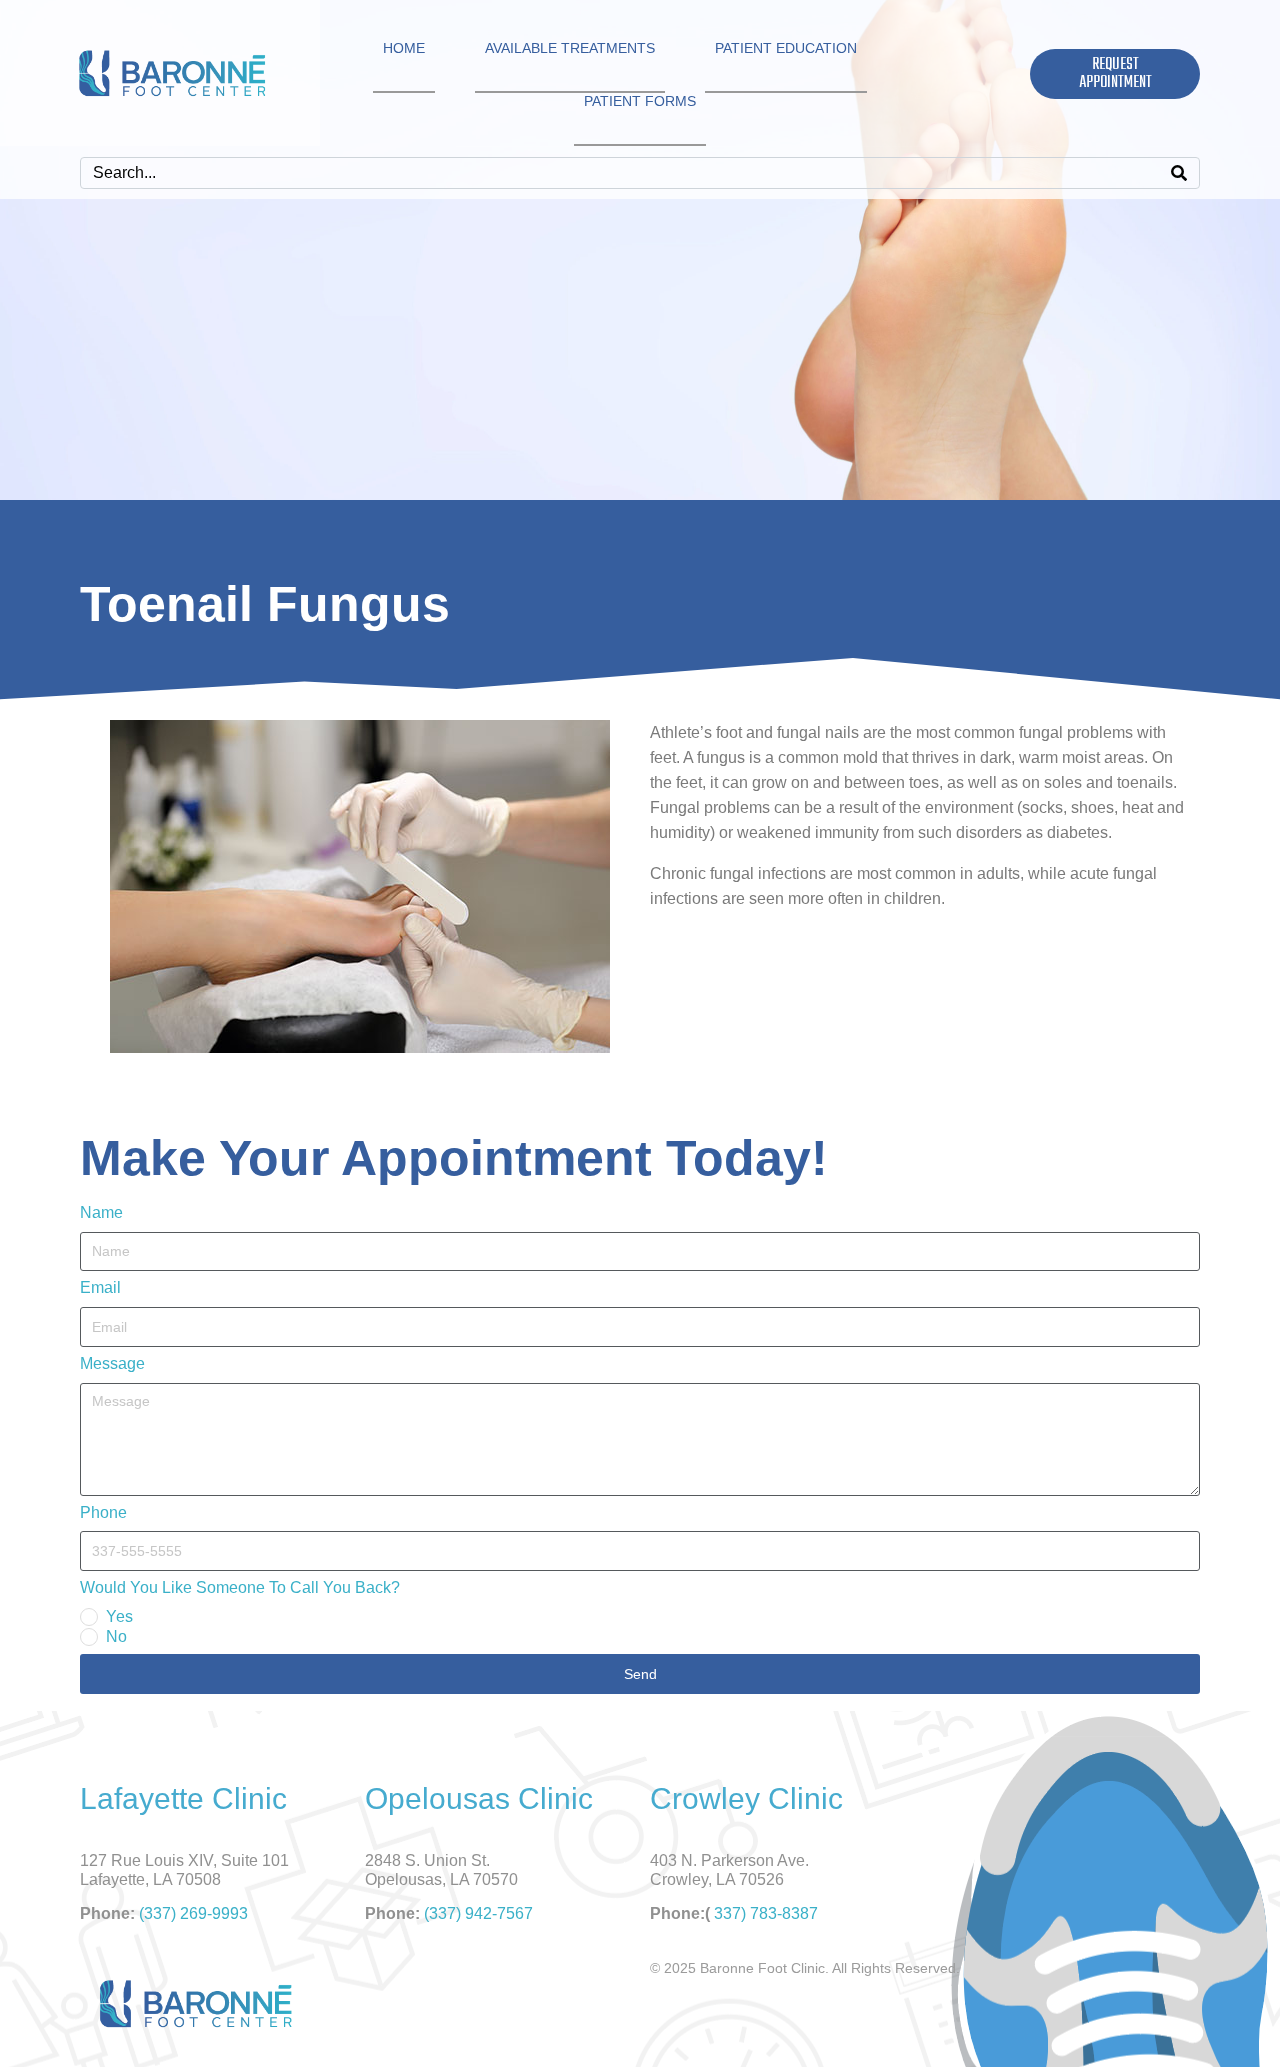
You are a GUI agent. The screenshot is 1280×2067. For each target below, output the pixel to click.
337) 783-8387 (766, 1913)
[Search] (1179, 173)
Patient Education (786, 48)
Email (100, 1287)
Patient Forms (640, 101)
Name (101, 1212)
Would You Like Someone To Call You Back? (240, 1587)
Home (404, 48)
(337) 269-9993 (193, 1913)
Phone (103, 1512)
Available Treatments (570, 48)
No (116, 1636)
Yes (119, 1616)
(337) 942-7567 (478, 1913)
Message (112, 1363)
